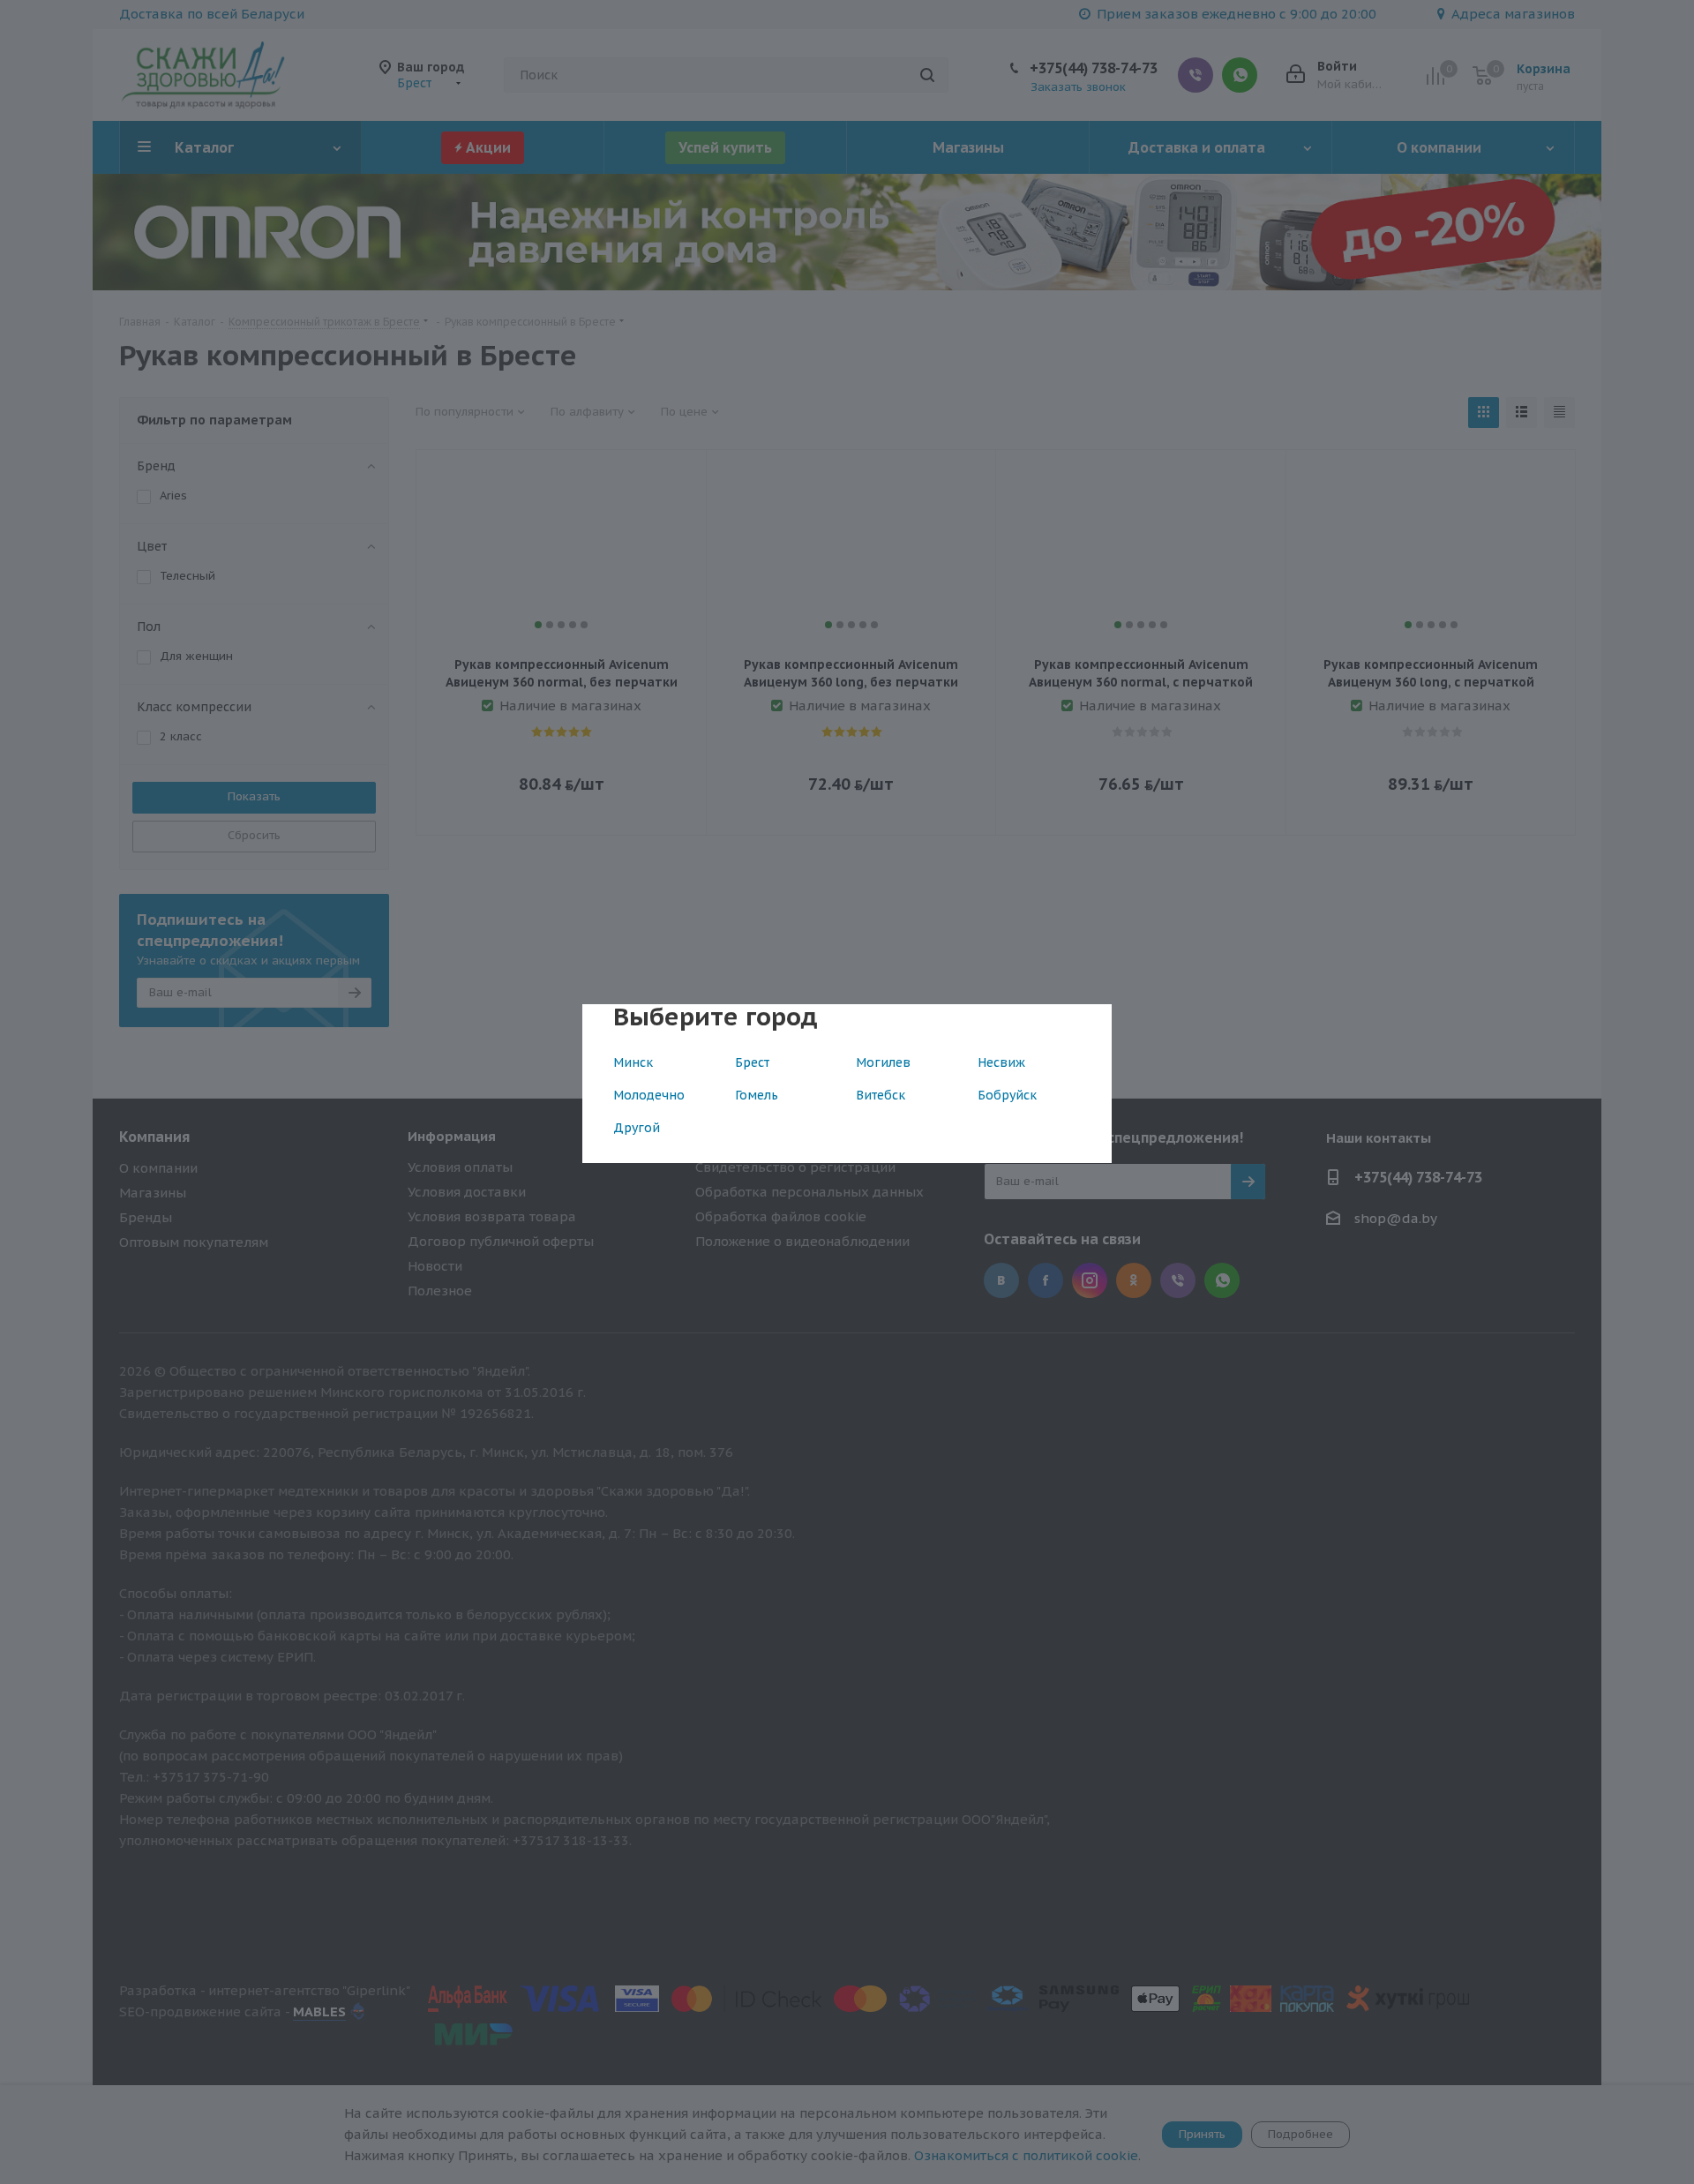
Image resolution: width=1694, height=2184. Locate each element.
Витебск (881, 1095)
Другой (637, 1128)
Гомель (757, 1095)
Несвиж (1001, 1062)
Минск (633, 1062)
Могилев (883, 1062)
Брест (752, 1062)
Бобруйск (1007, 1095)
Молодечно (649, 1095)
